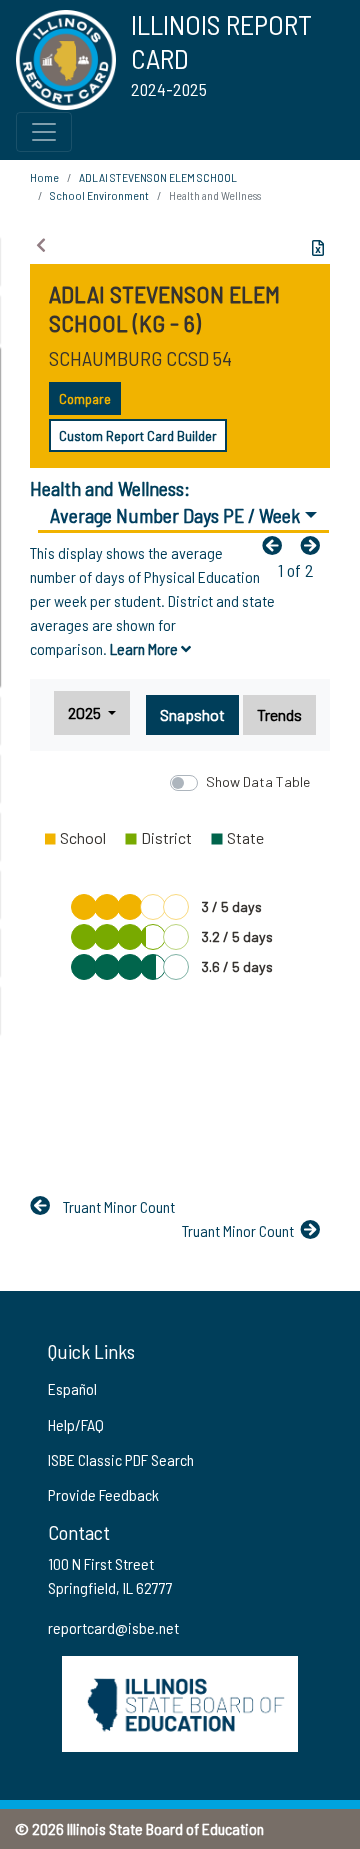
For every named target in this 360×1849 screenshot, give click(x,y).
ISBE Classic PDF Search (121, 1459)
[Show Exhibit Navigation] (41, 245)
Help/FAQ (76, 1424)
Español (72, 1388)
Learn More (145, 648)
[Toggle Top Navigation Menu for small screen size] (44, 132)
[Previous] (277, 545)
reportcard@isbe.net (113, 1627)
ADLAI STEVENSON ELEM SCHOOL (158, 177)
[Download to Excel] (318, 248)
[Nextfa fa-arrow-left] (315, 545)
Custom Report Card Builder (138, 435)
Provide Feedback (103, 1494)
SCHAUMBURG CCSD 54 (140, 358)
